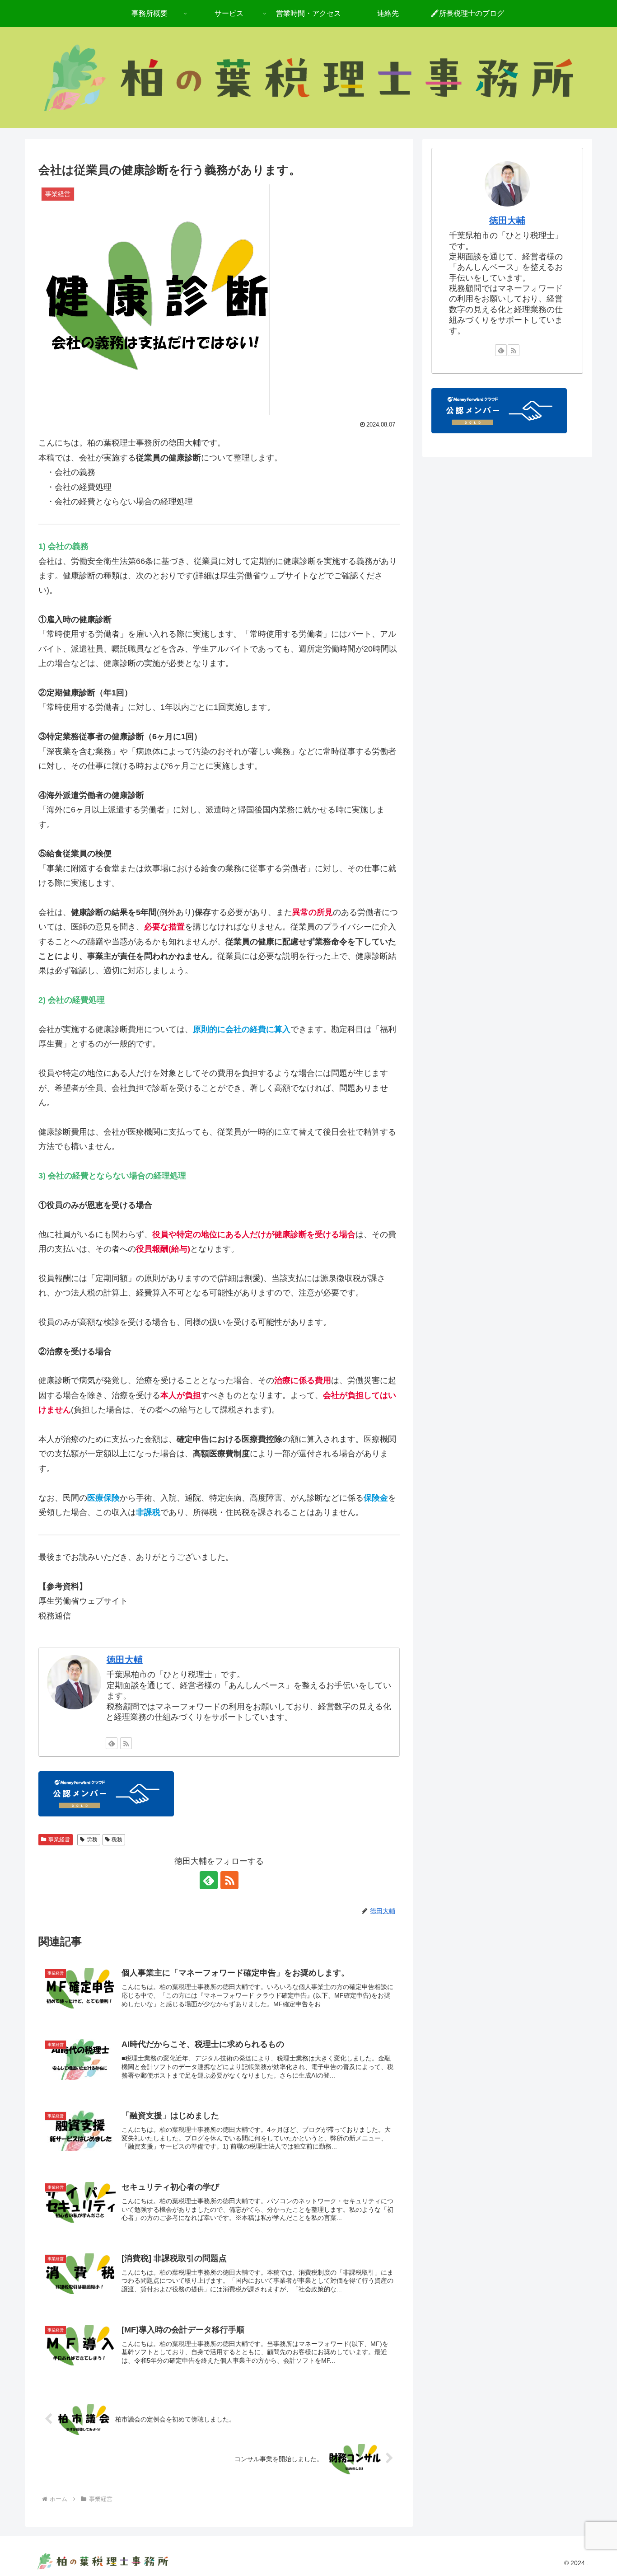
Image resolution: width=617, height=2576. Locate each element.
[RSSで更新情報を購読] (126, 1743)
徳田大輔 (125, 1660)
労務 (92, 1839)
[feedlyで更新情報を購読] (112, 1743)
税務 (117, 1839)
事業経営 (59, 1839)
